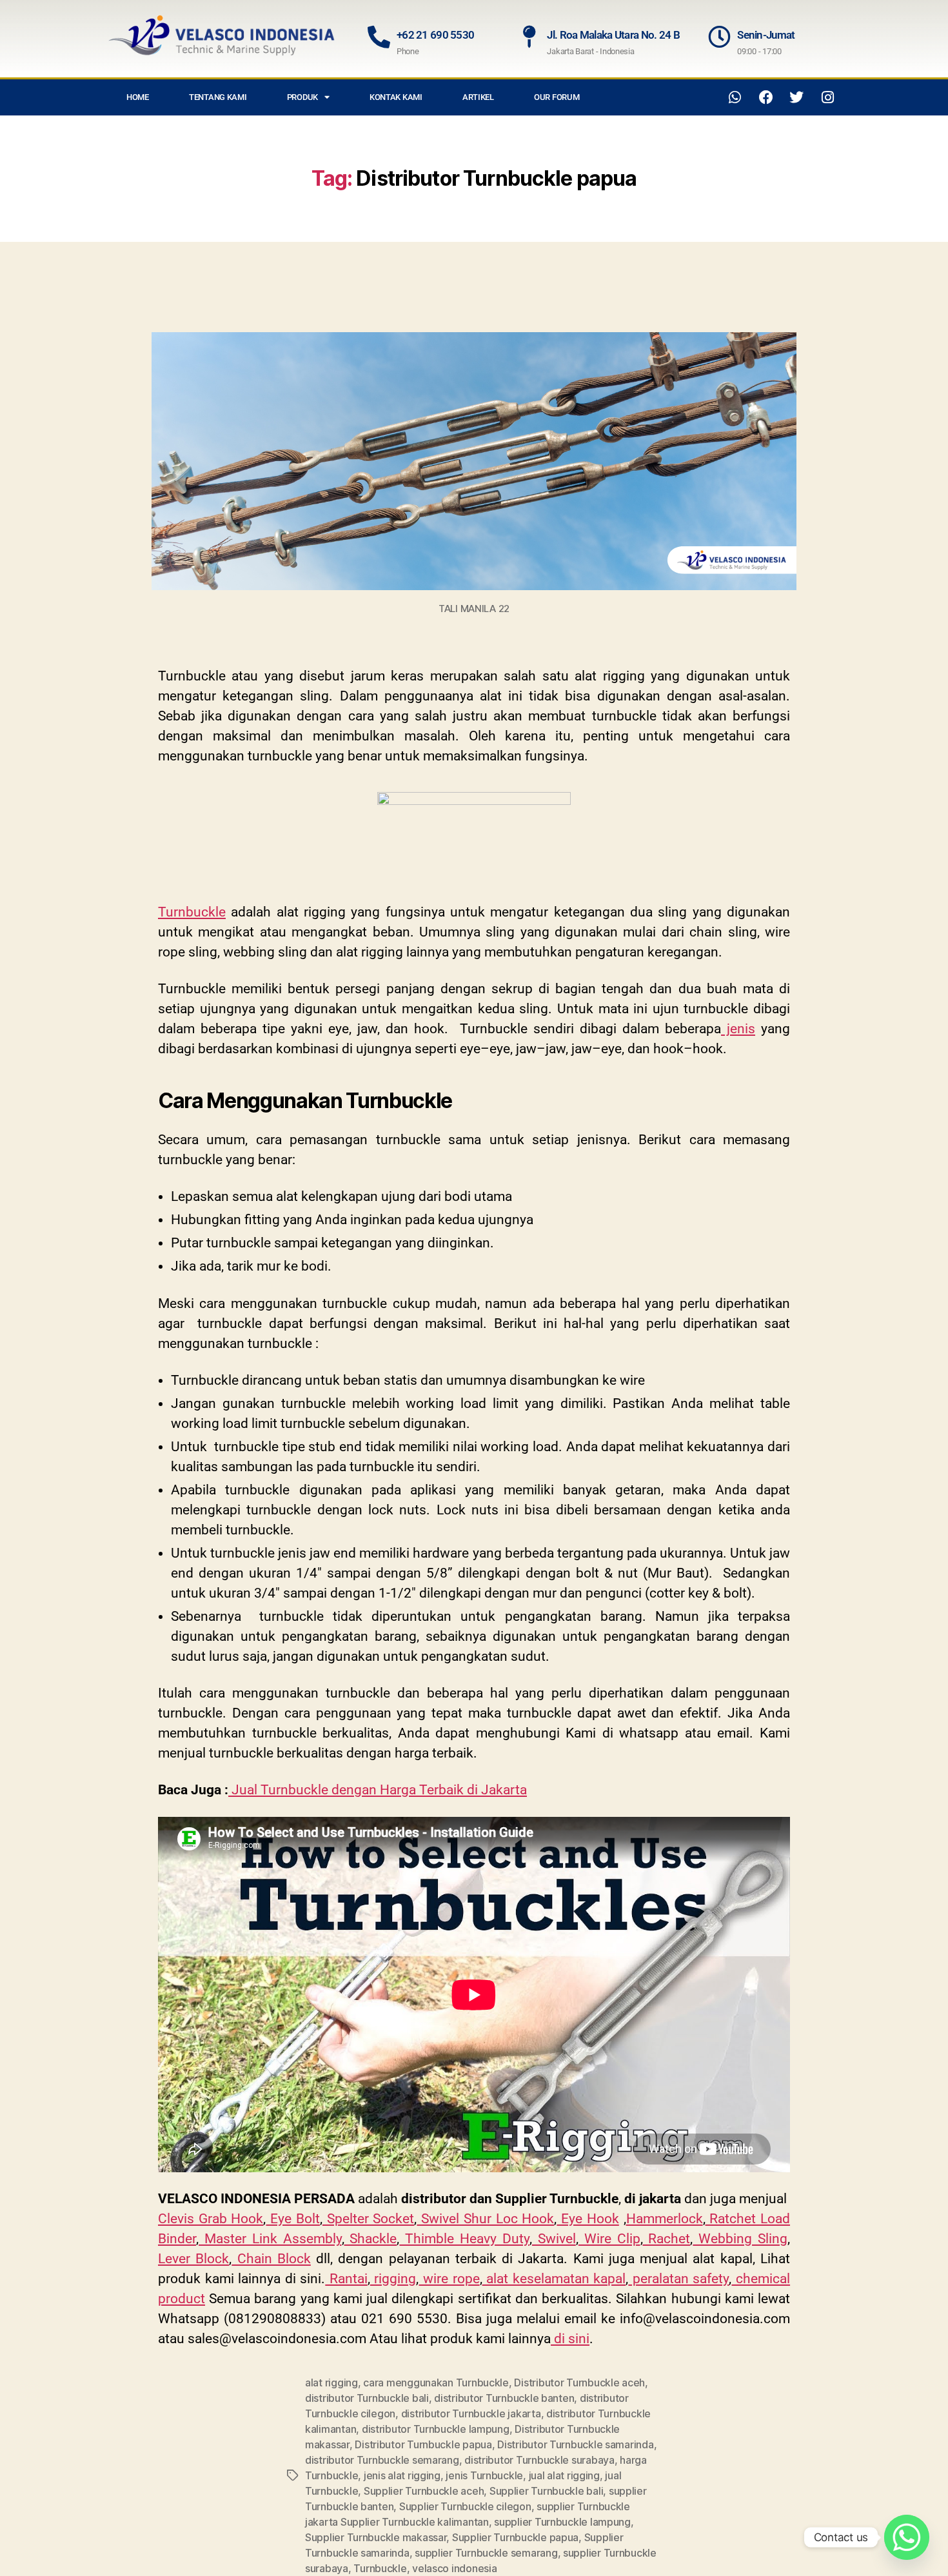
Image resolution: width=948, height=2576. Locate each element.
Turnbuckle (380, 2568)
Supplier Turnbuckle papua (515, 2537)
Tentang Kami (218, 97)
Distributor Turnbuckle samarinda (575, 2444)
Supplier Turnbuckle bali (547, 2491)
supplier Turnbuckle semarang (486, 2553)
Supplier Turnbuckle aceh (424, 2491)
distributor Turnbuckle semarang (382, 2460)
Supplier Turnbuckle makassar (376, 2537)
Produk (302, 97)
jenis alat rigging (402, 2475)
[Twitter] (796, 97)
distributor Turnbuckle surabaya (539, 2460)
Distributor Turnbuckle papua (423, 2444)
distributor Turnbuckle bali (367, 2398)
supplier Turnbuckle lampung (562, 2522)
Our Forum (557, 97)
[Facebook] (766, 97)
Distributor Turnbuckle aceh (579, 2383)
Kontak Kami (396, 97)
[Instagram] (827, 97)
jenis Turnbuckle (484, 2475)
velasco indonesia (454, 2568)
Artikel (478, 97)
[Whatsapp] (735, 97)
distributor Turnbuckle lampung (436, 2429)
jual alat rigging (564, 2475)
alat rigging (331, 2383)
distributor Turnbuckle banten (504, 2398)
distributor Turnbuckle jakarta (471, 2413)
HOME (138, 97)
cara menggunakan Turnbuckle (436, 2383)
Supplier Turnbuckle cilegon (465, 2506)
